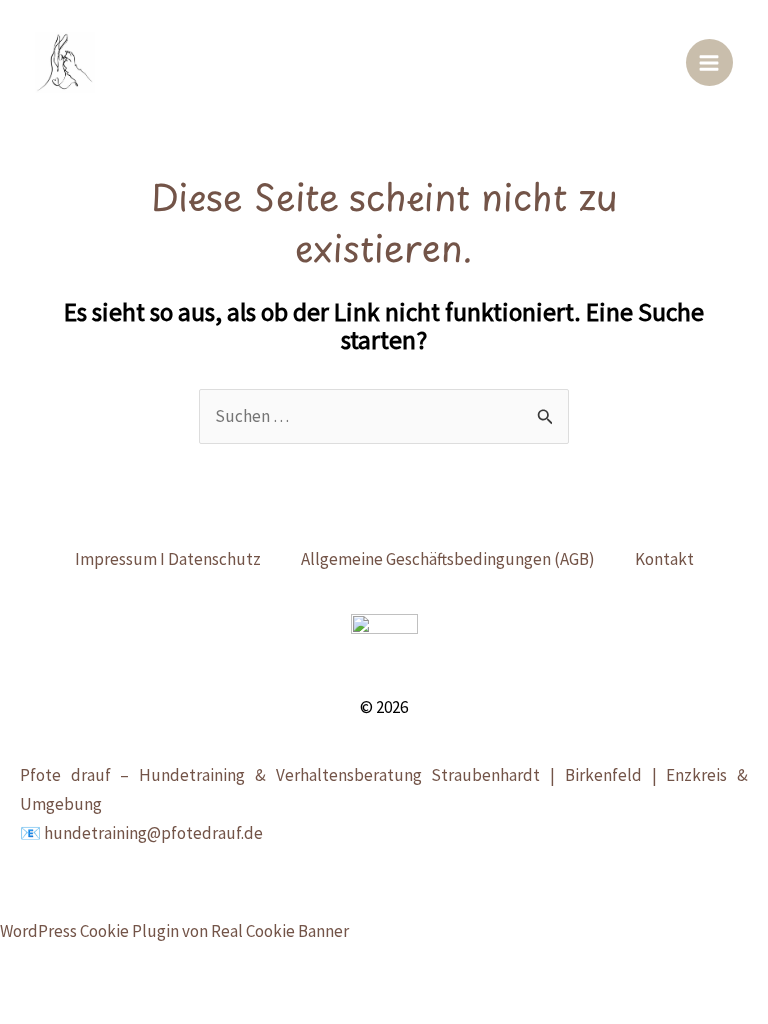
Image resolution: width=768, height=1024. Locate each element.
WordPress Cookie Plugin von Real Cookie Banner (174, 931)
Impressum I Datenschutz (168, 559)
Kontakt (664, 559)
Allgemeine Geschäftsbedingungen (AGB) (448, 559)
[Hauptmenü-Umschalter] (710, 63)
